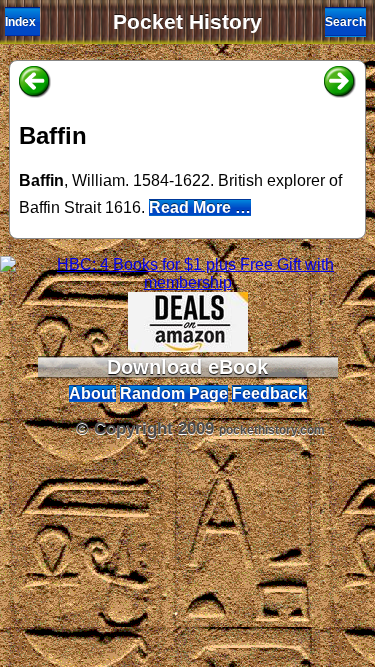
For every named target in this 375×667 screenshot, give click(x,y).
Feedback (269, 393)
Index (20, 22)
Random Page (174, 393)
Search (345, 22)
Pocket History (187, 22)
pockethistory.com (272, 430)
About (92, 393)
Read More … (200, 207)
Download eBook (187, 367)
